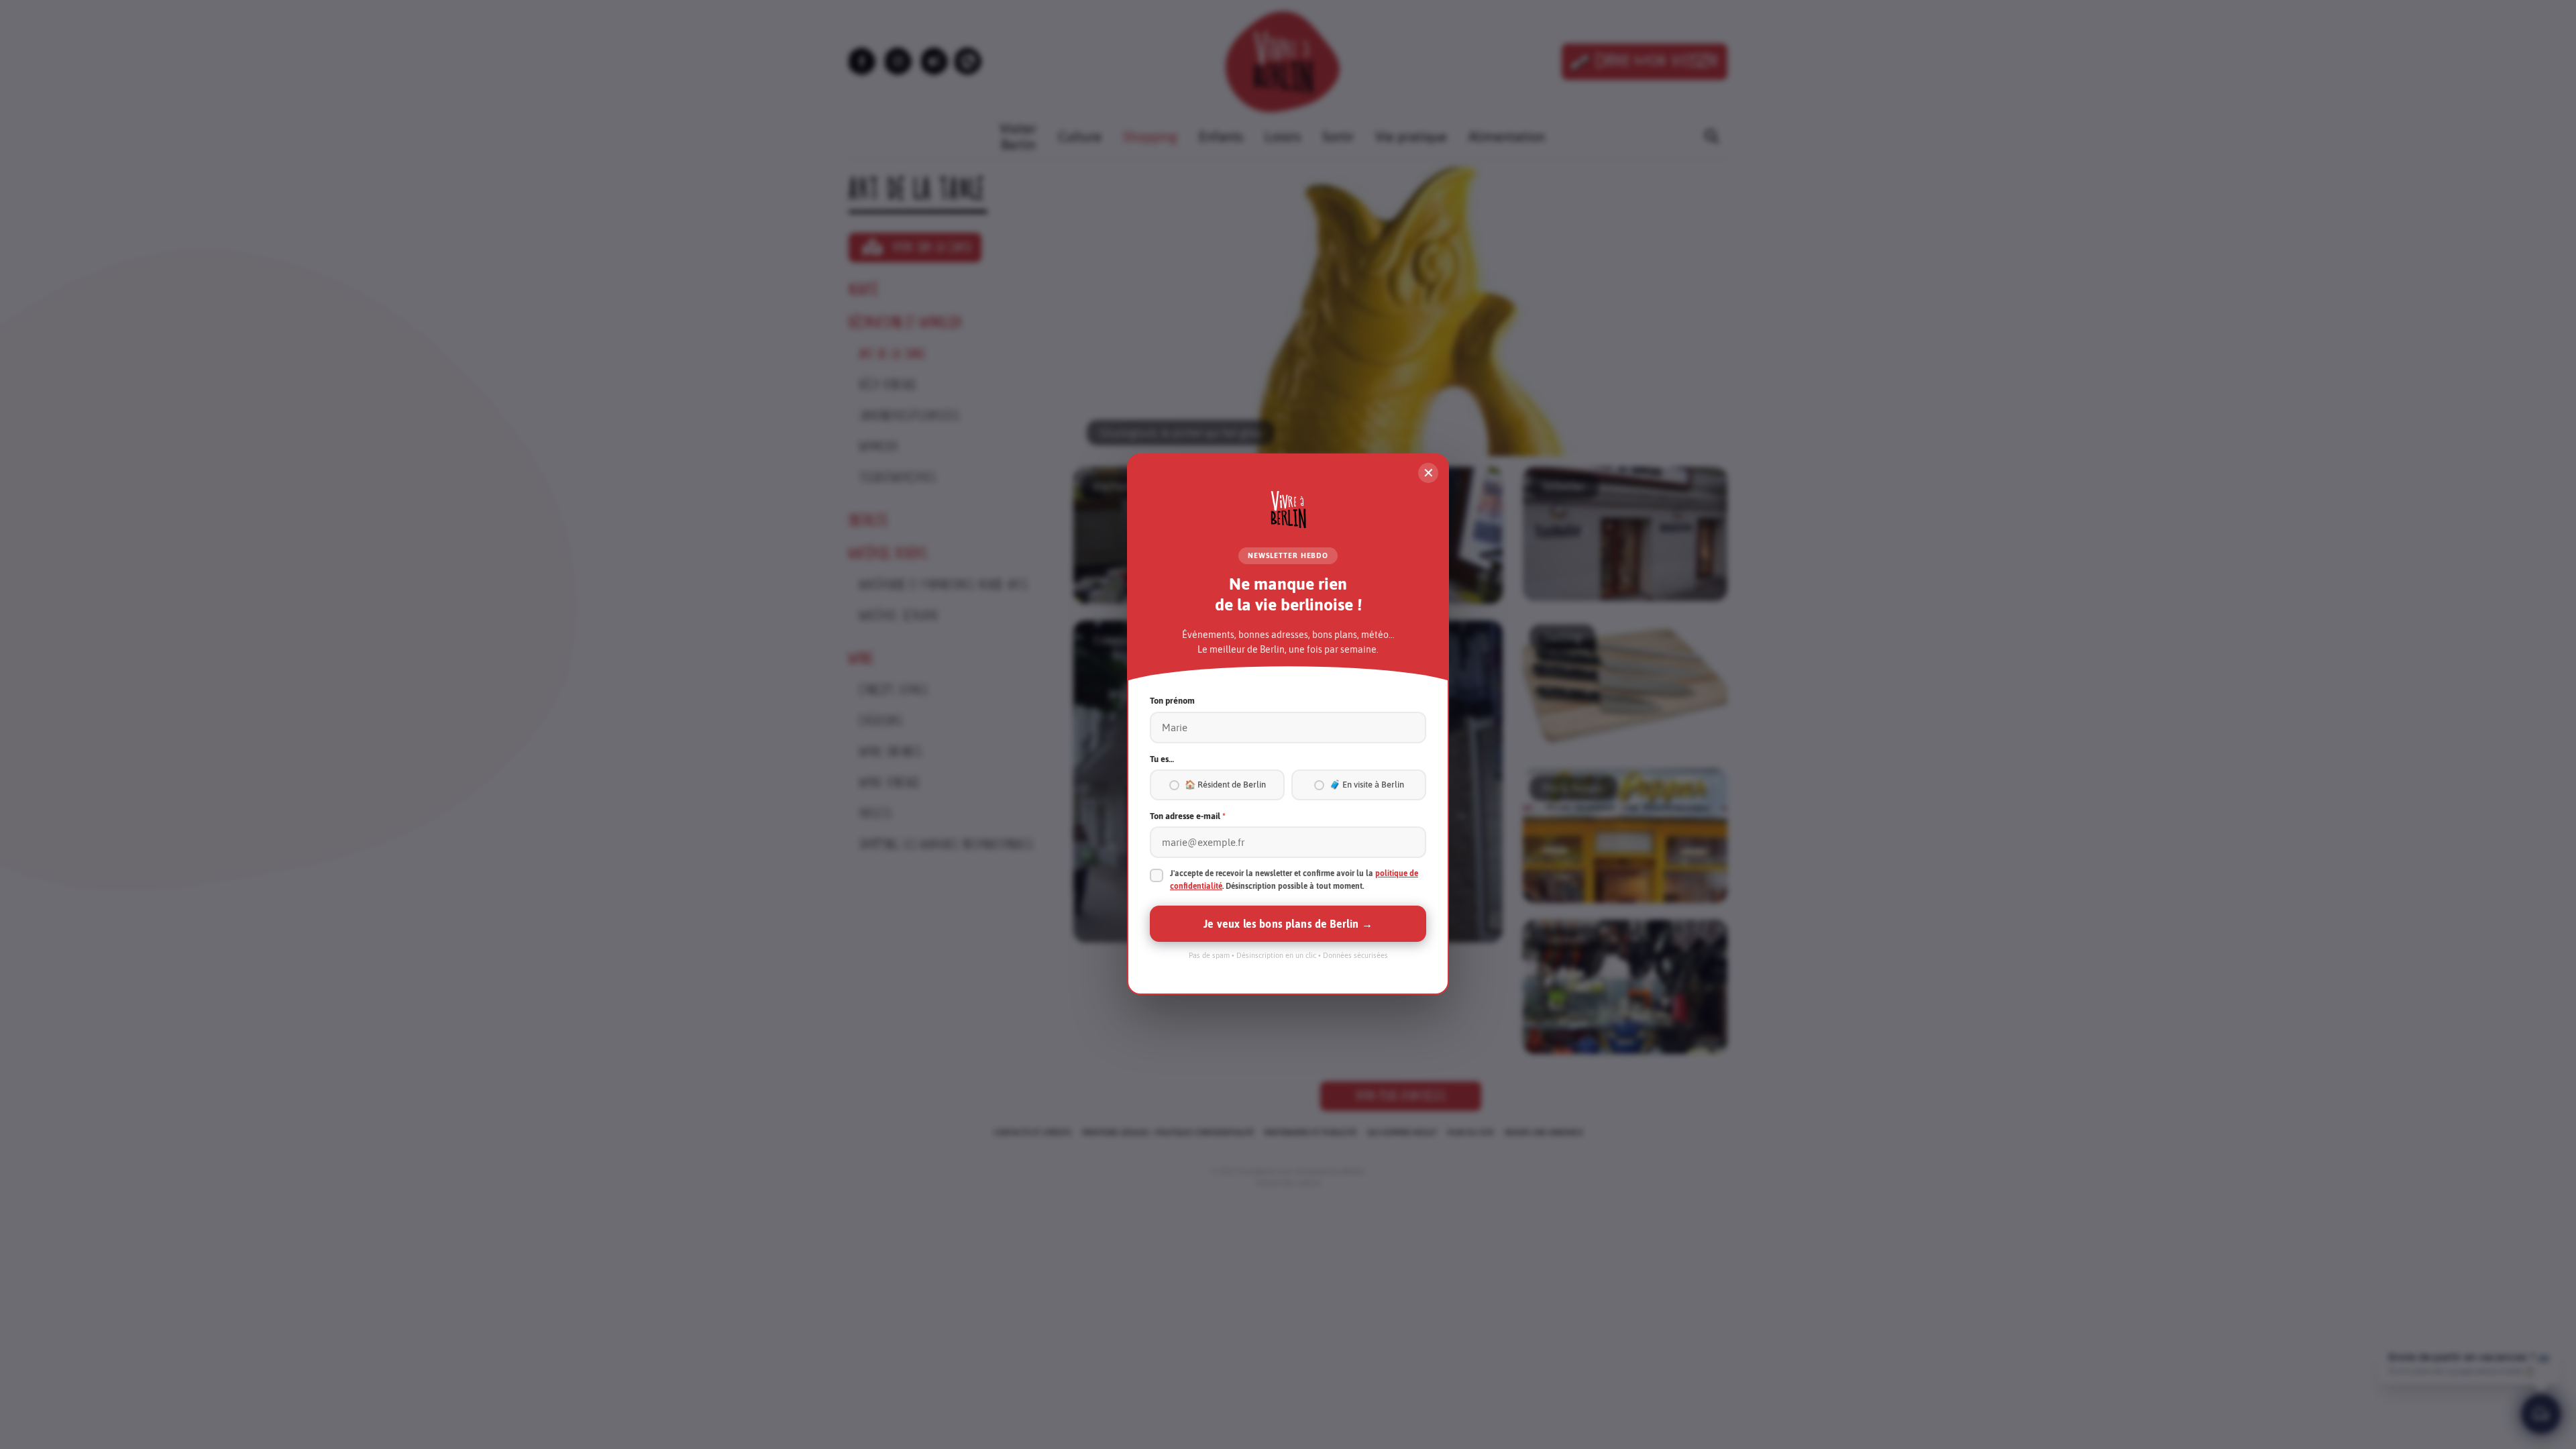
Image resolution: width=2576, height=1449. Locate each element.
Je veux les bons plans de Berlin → (1288, 924)
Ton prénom (1172, 701)
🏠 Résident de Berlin (1225, 785)
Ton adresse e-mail (1188, 816)
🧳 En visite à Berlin (1367, 785)
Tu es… (1162, 759)
